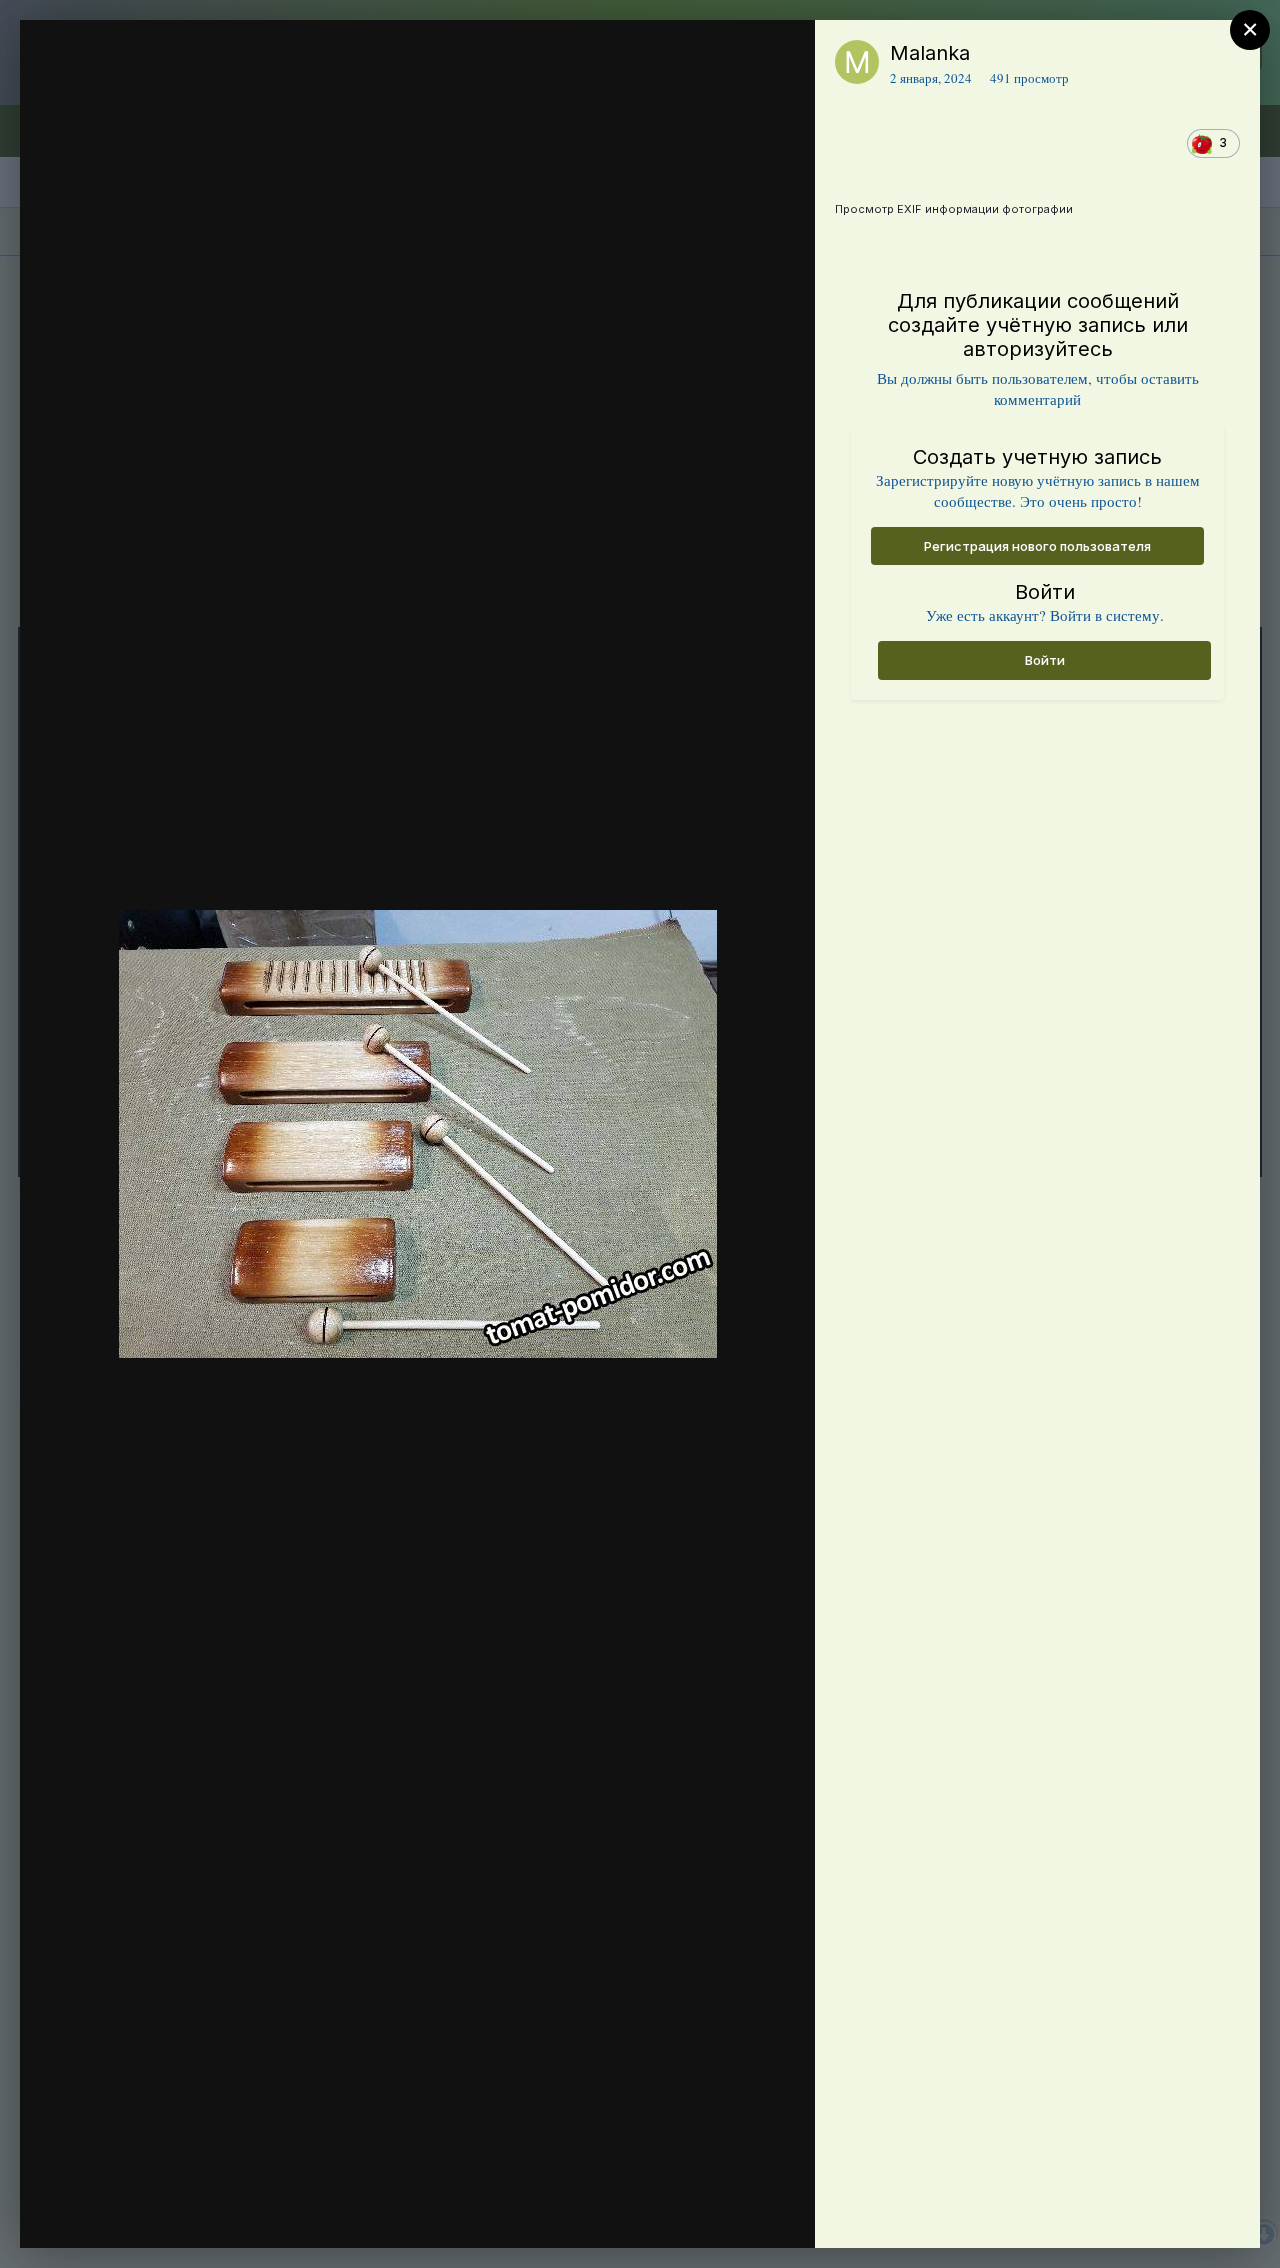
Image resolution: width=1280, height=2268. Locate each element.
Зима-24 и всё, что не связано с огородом (261, 93)
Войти (1045, 660)
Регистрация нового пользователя (1037, 546)
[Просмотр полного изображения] (780, 56)
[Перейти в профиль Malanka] (857, 62)
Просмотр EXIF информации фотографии (954, 209)
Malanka (930, 53)
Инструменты (727, 2212)
